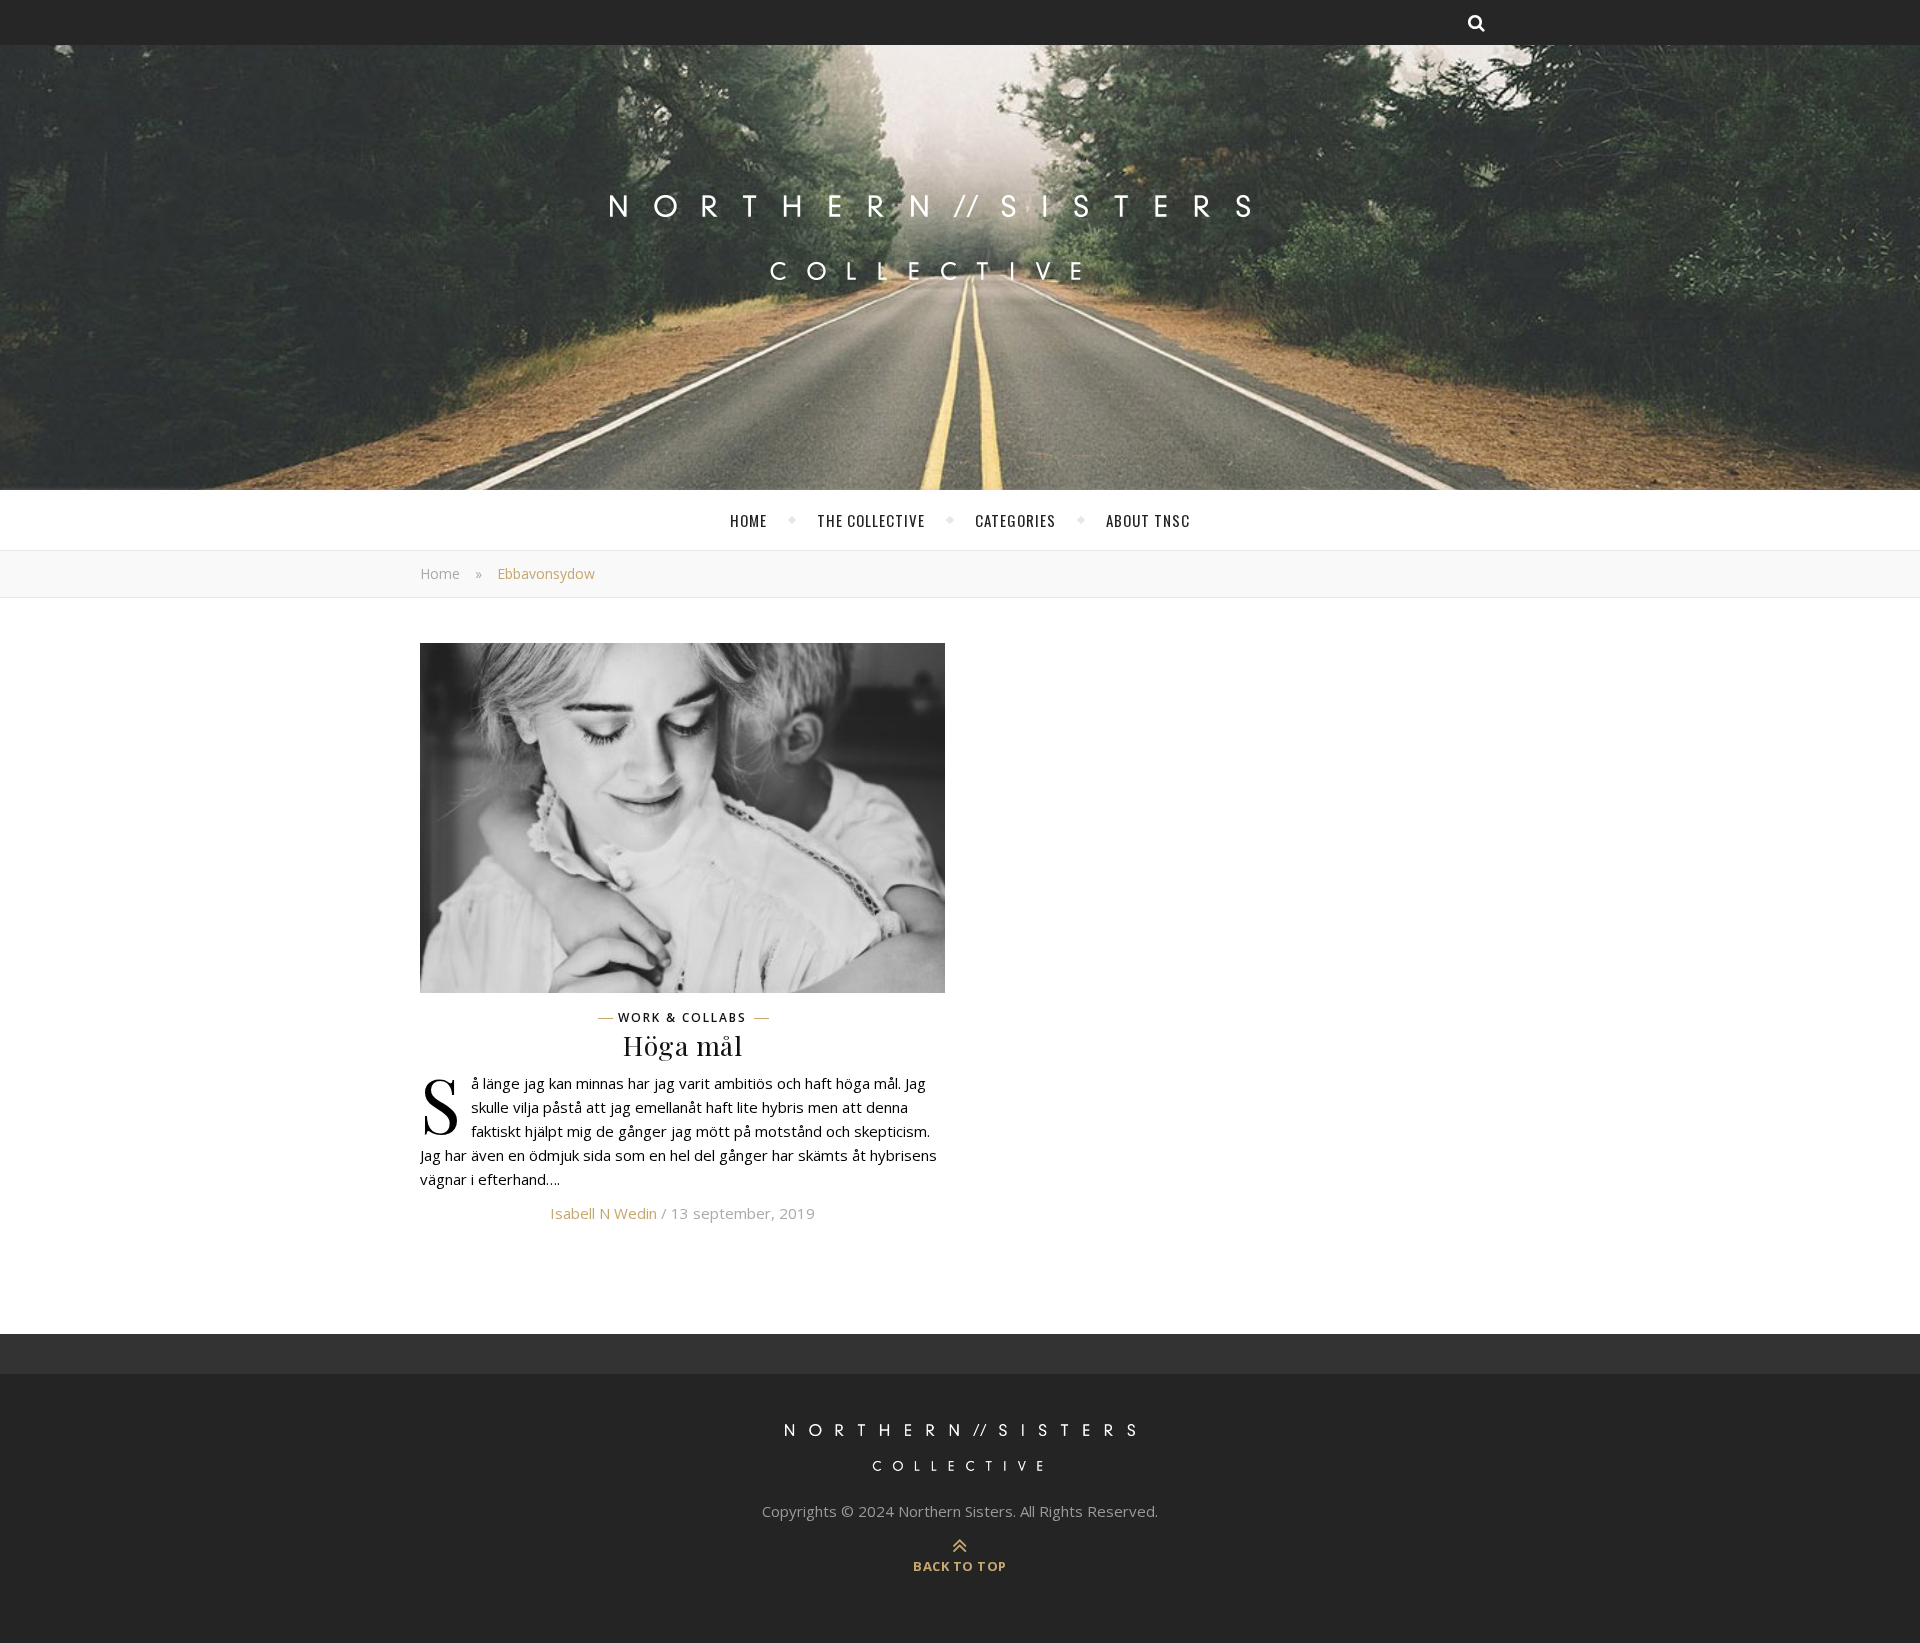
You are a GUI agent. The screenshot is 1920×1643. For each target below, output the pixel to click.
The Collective (871, 520)
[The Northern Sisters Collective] (960, 254)
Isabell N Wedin (603, 1213)
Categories (1015, 520)
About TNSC (1148, 520)
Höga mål (682, 1045)
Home (748, 520)
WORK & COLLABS (682, 1018)
